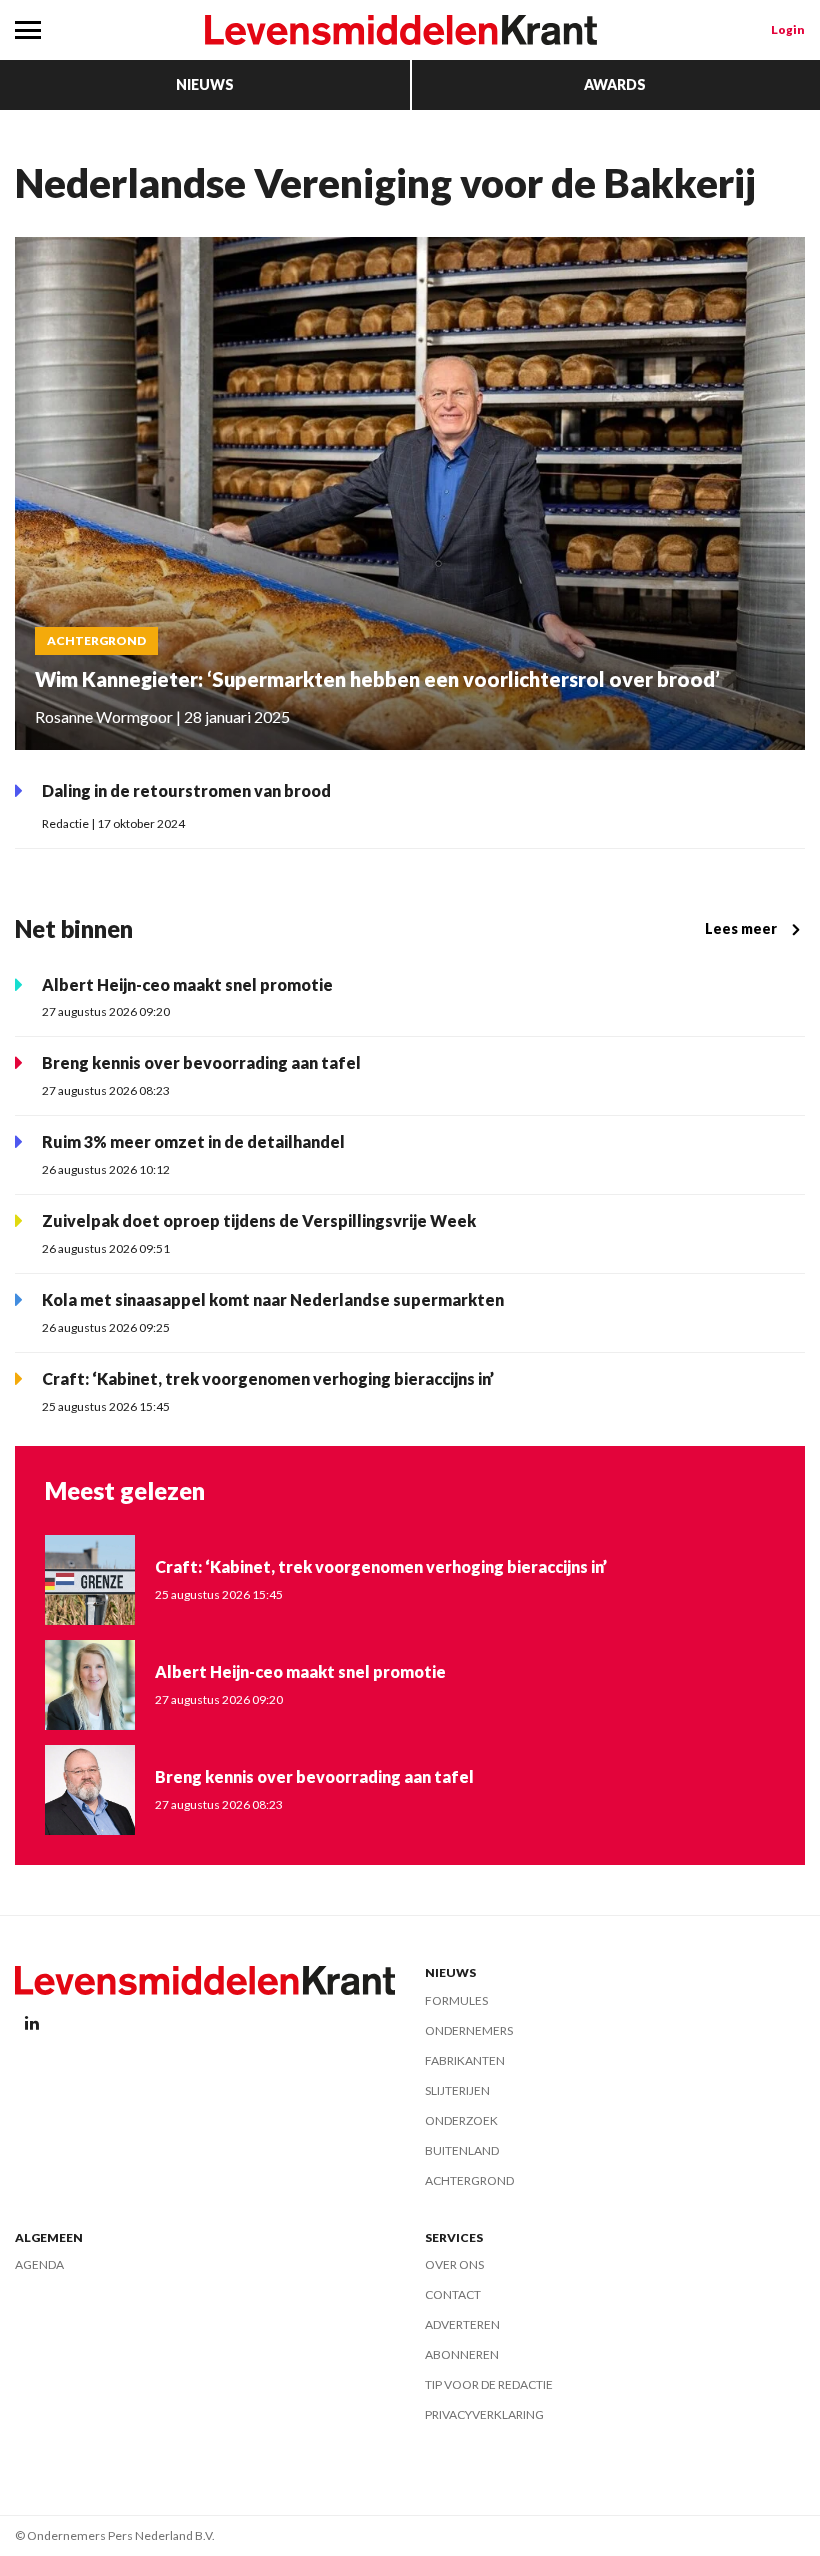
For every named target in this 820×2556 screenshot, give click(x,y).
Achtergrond (469, 2180)
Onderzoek (461, 2120)
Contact (453, 2294)
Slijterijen (457, 2090)
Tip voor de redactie (489, 2384)
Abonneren (462, 2354)
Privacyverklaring (484, 2414)
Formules (456, 2000)
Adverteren (462, 2324)
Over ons (454, 2264)
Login (788, 29)
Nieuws (205, 84)
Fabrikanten (465, 2060)
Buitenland (462, 2150)
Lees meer (741, 928)
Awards (615, 84)
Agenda (39, 2264)
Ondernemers (469, 2030)
